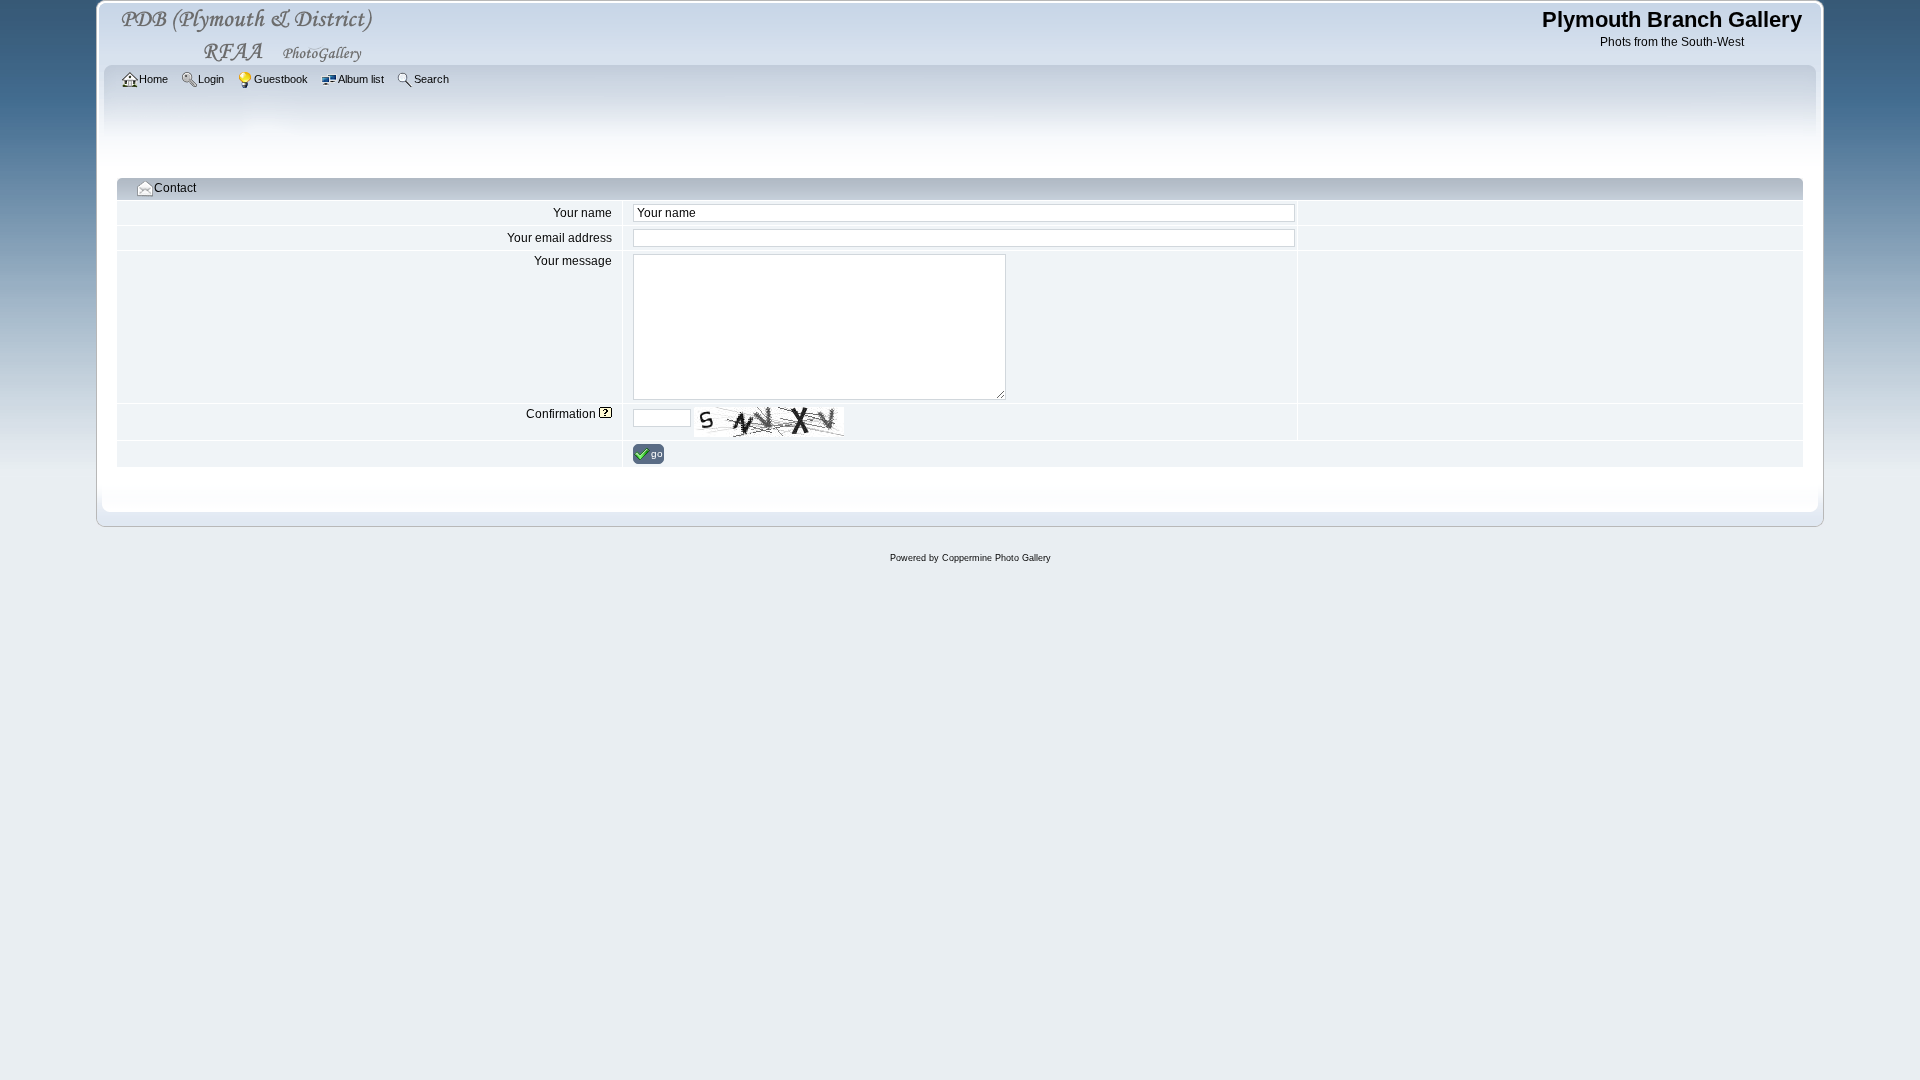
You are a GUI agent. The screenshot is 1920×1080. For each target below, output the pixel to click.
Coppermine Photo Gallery (996, 558)
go (657, 453)
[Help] (605, 414)
